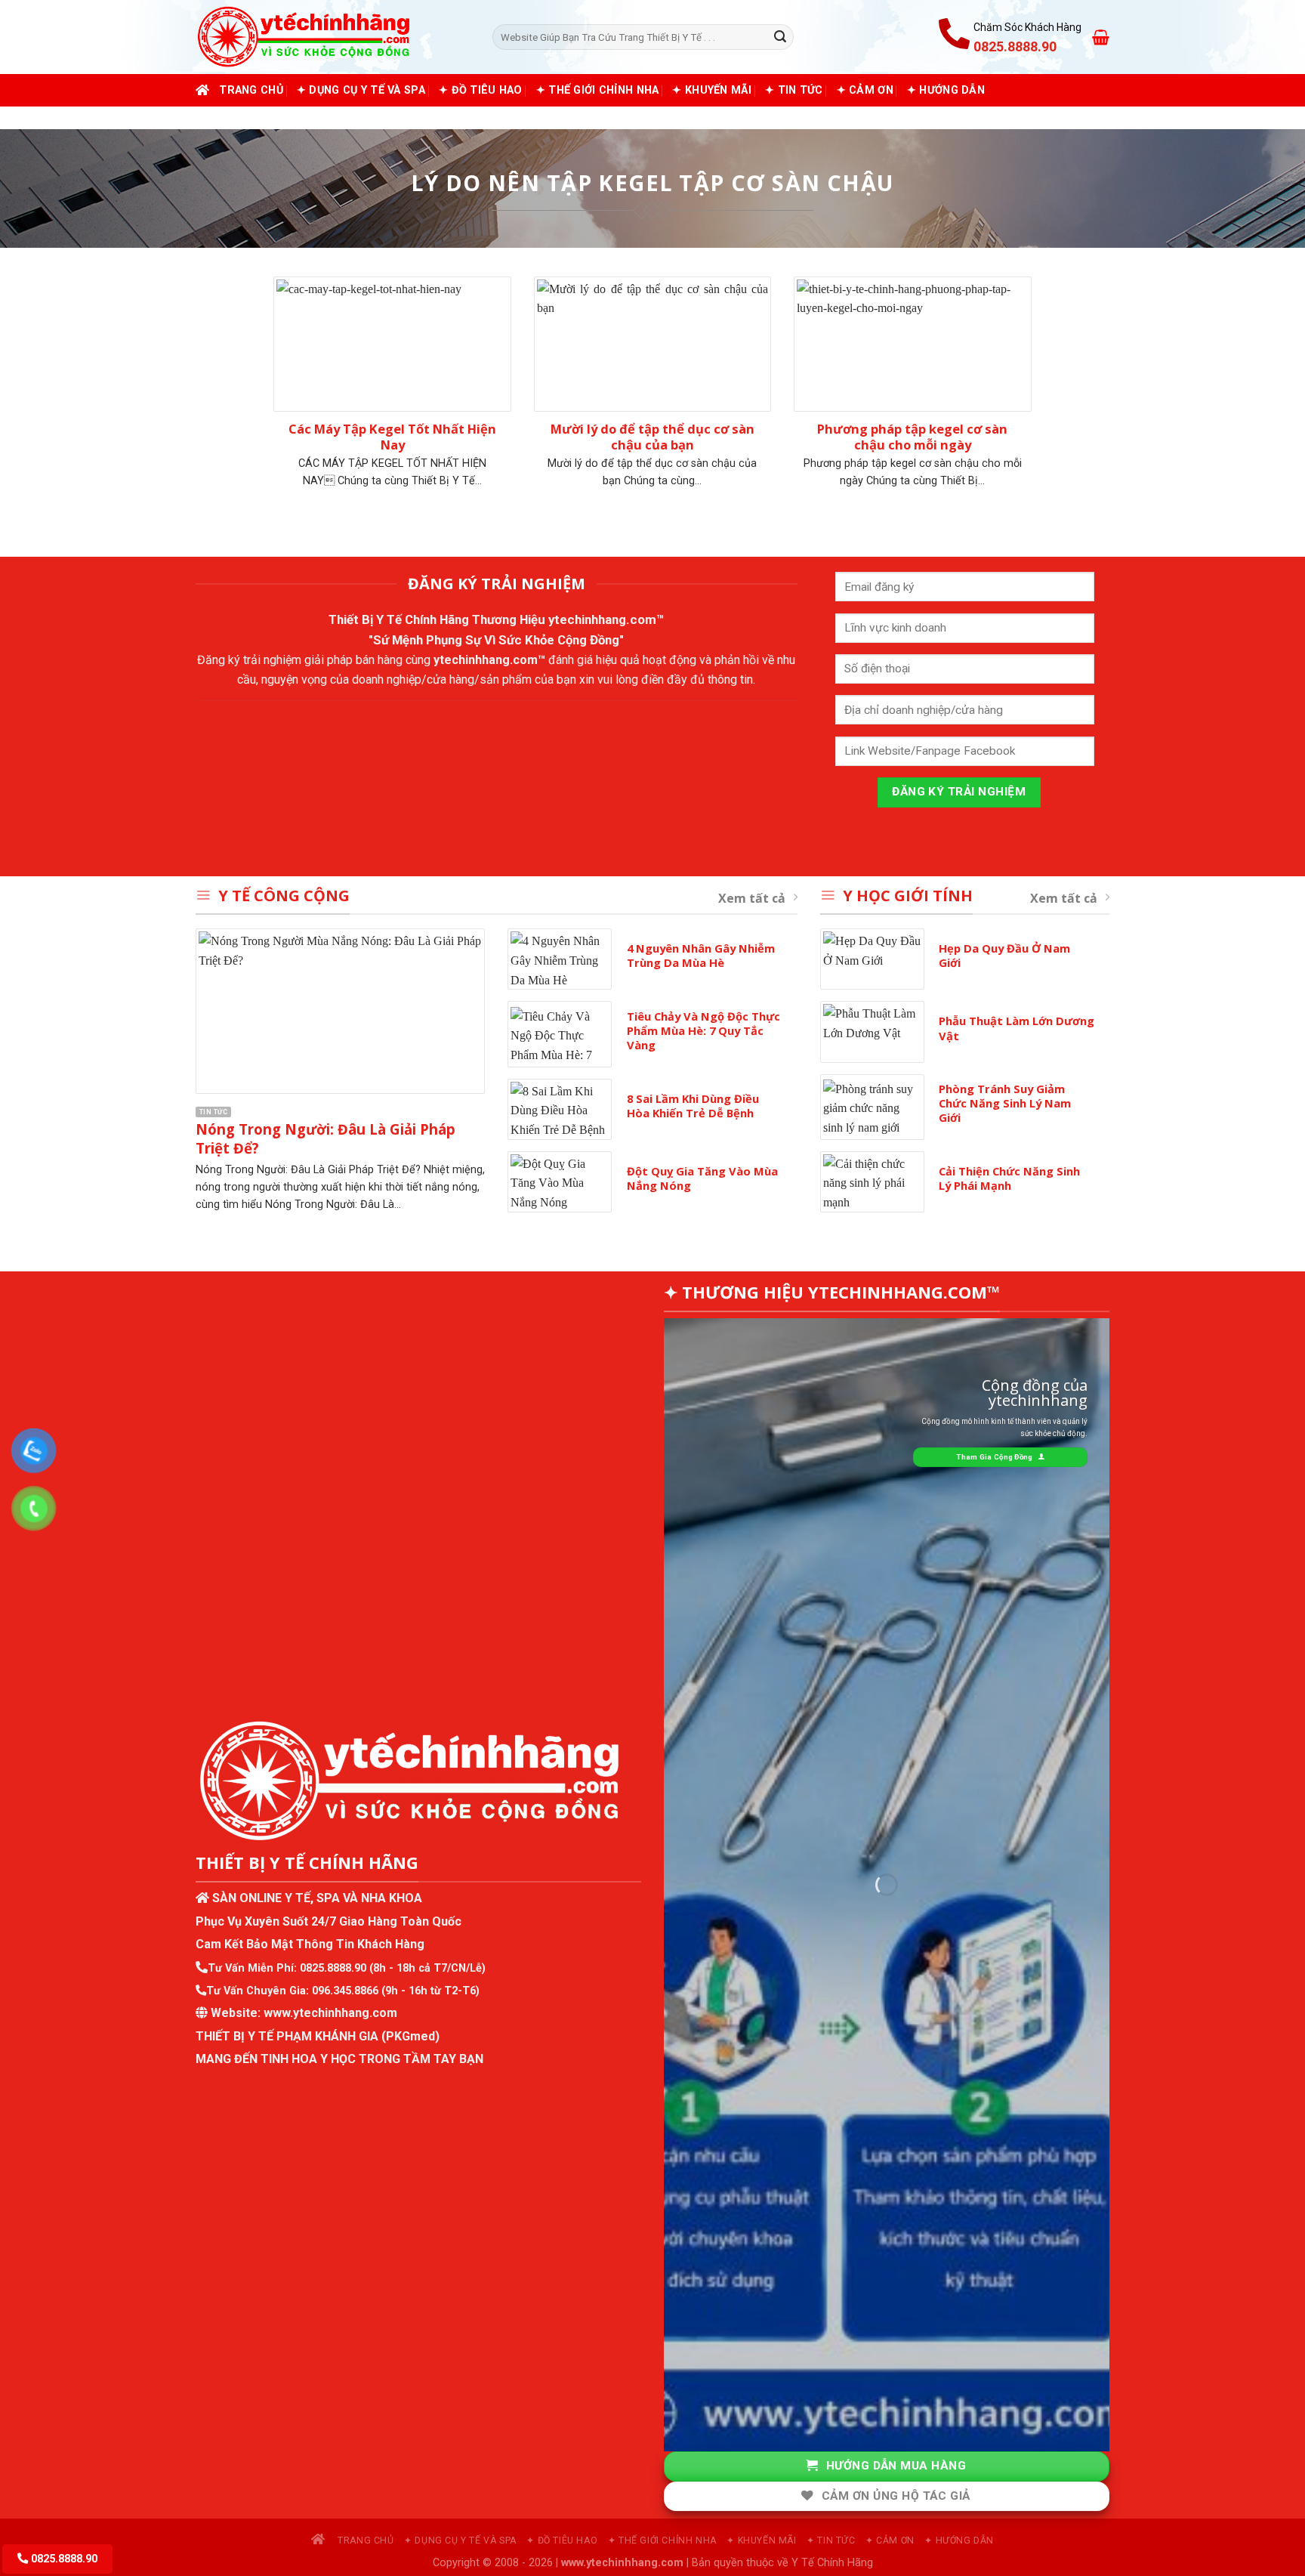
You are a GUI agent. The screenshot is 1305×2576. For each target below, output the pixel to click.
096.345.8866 (345, 1991)
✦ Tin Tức (794, 90)
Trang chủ (251, 90)
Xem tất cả (752, 898)
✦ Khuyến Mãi (711, 90)
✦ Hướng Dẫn (946, 90)
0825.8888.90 (333, 1968)
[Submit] (780, 37)
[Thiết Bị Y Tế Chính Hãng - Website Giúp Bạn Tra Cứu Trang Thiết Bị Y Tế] (333, 37)
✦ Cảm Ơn (865, 90)
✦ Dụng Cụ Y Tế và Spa (361, 90)
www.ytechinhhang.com (330, 2013)
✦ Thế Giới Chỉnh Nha (598, 90)
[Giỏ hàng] (1101, 37)
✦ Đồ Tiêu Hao (481, 90)
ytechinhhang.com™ (606, 619)
